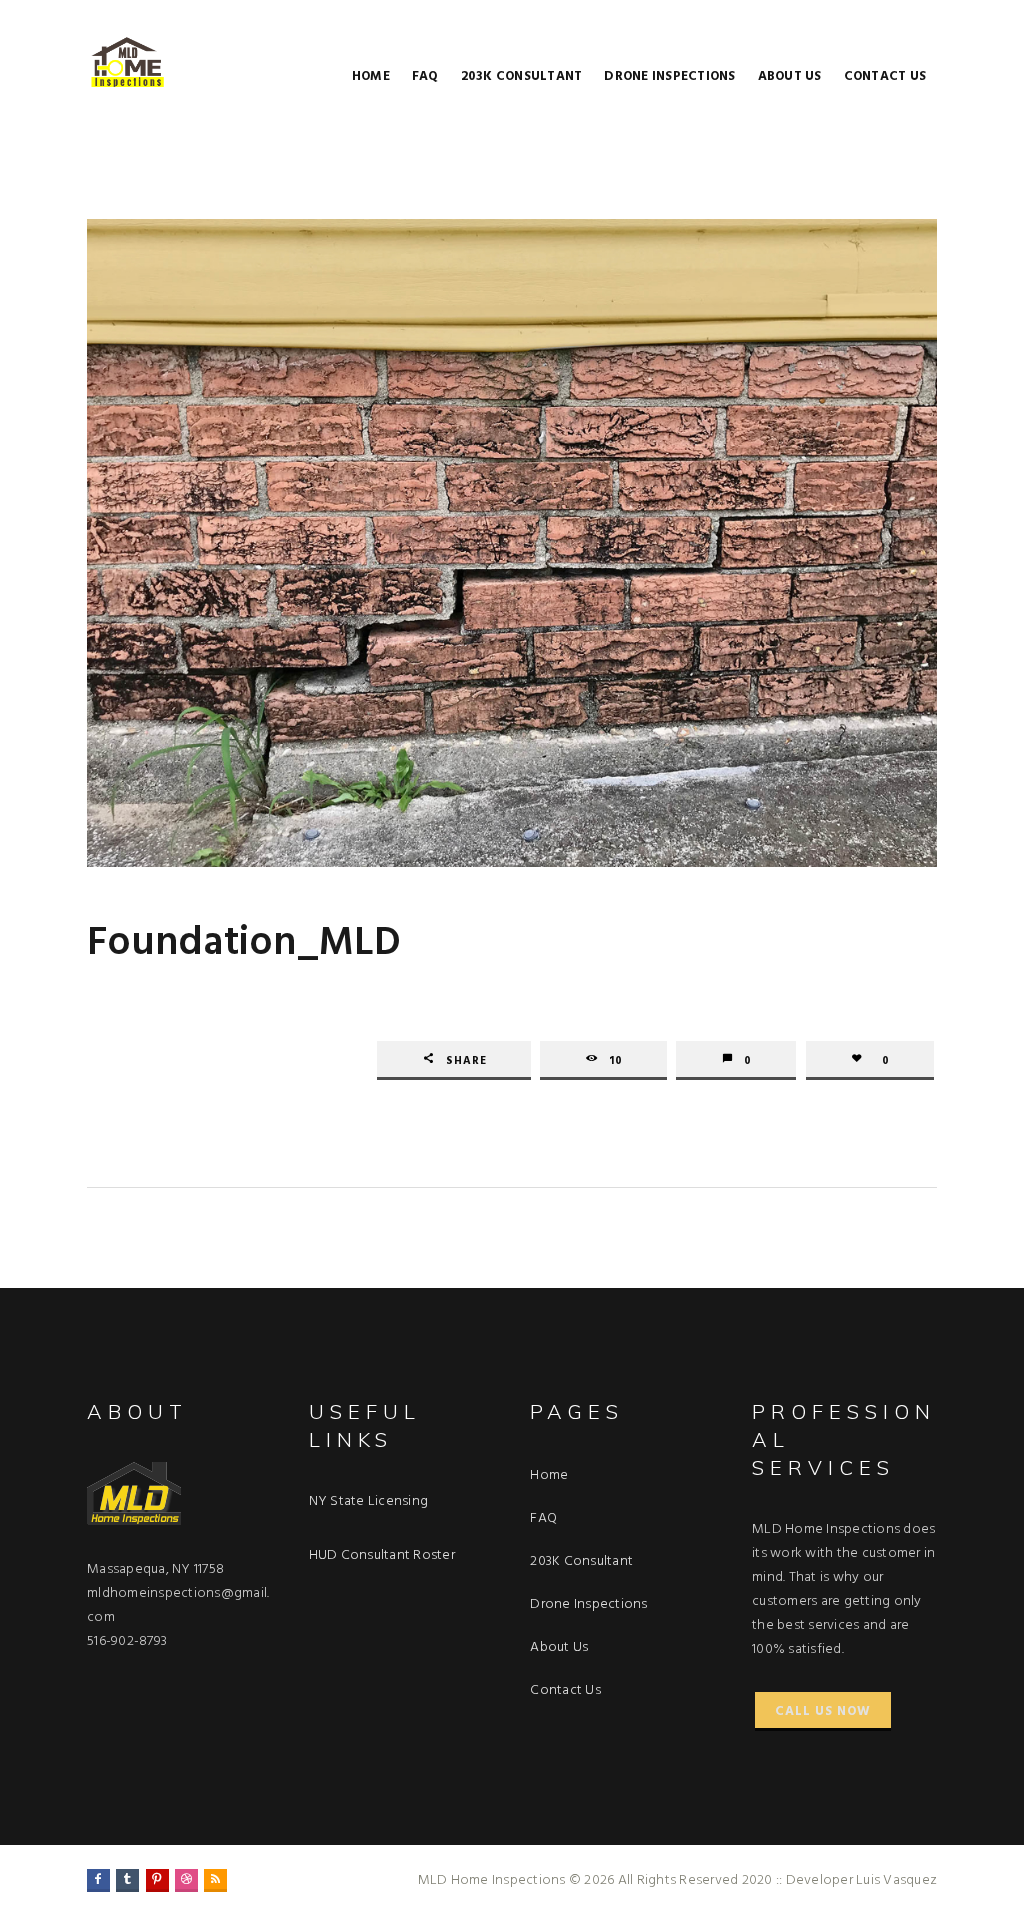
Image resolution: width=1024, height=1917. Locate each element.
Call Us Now (823, 1711)
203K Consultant (522, 76)
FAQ (425, 76)
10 (616, 1061)
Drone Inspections (669, 76)
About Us (790, 76)
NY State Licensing (369, 1501)
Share (466, 1061)
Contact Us (885, 76)
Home (371, 76)
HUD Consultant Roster (382, 1555)
